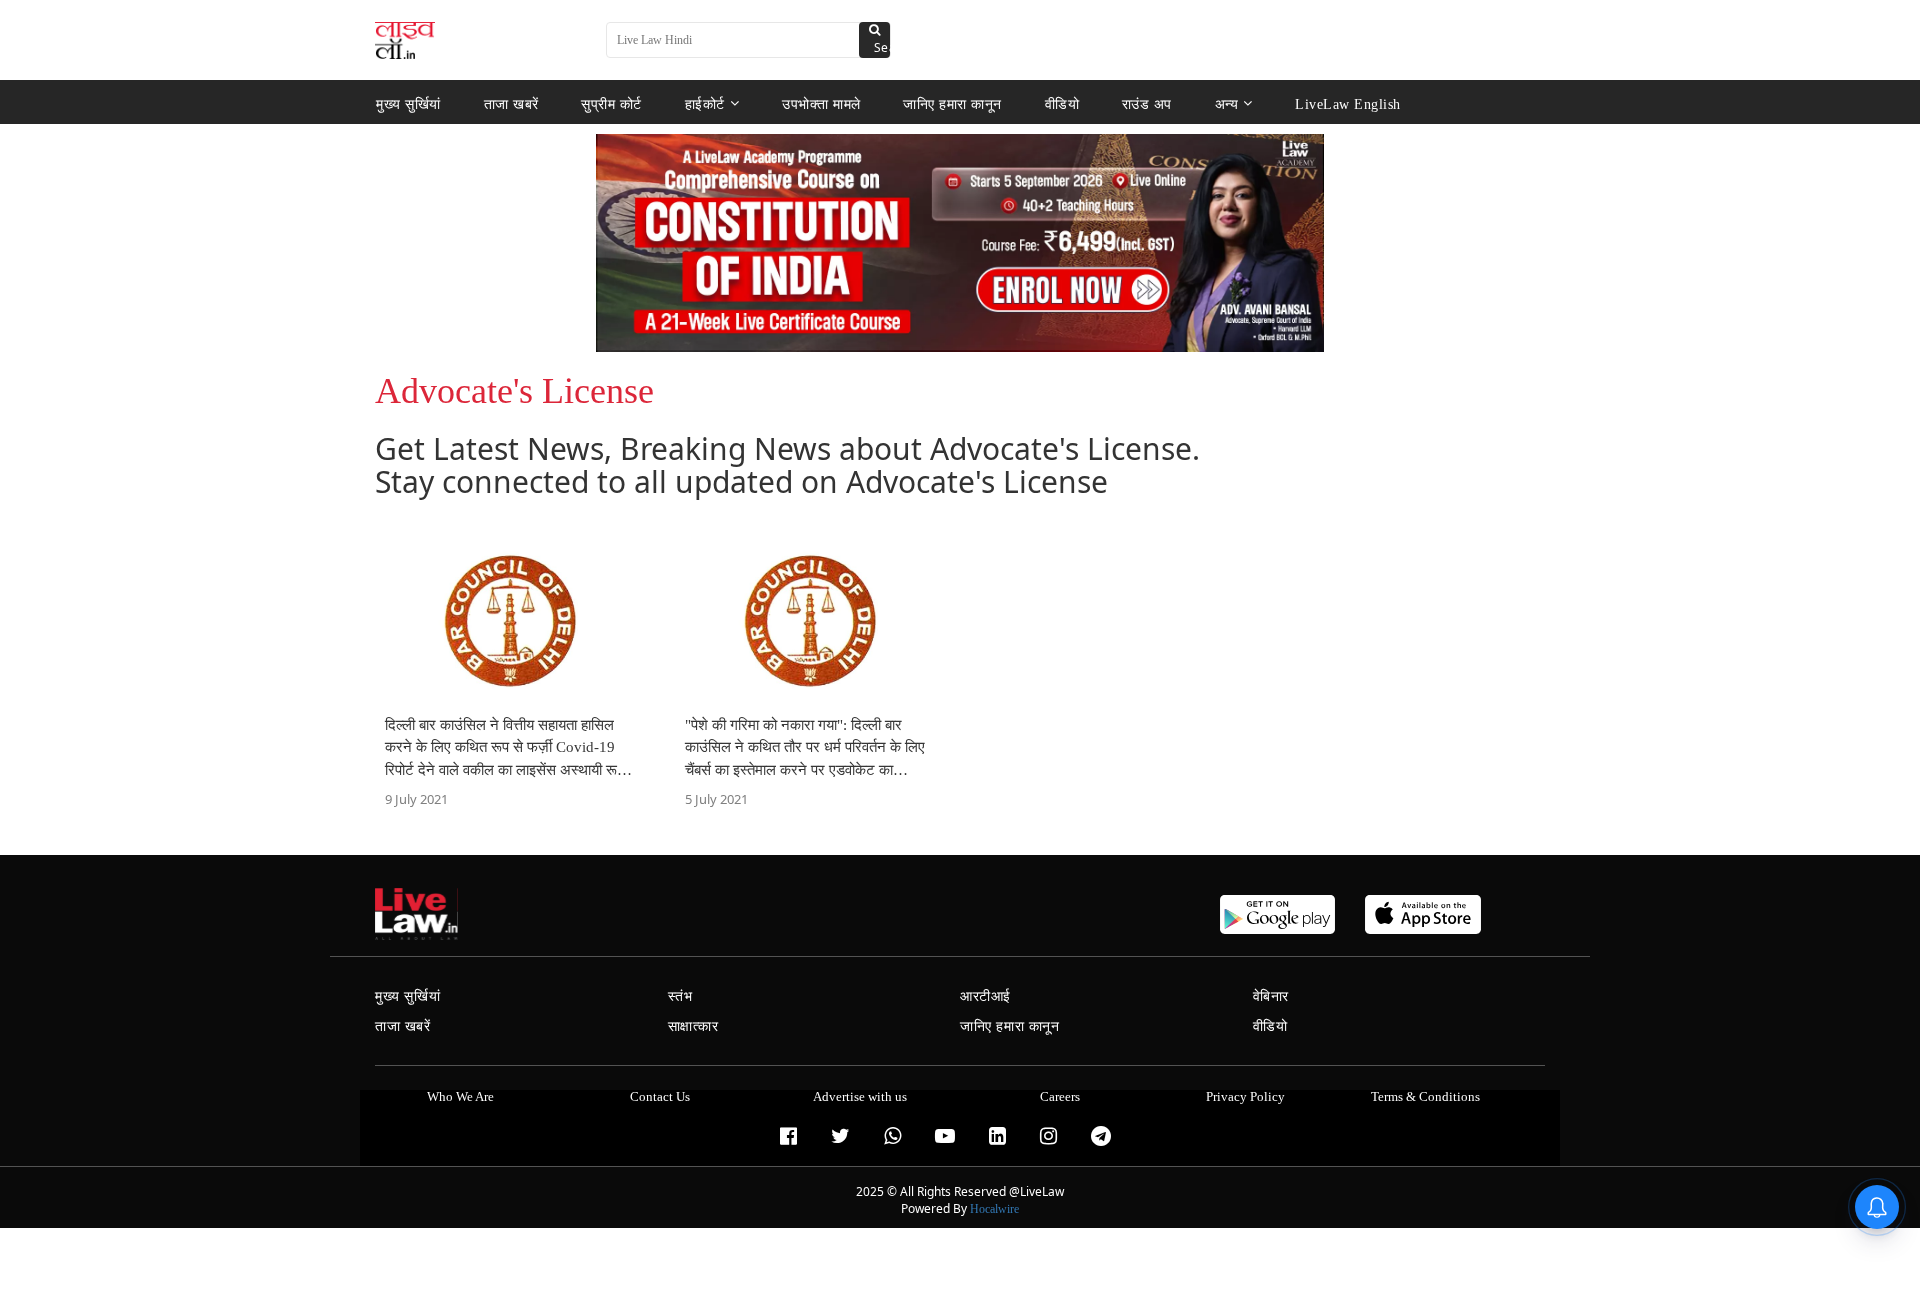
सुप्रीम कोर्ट (611, 103)
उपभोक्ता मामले (821, 103)
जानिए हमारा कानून (952, 103)
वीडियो (1062, 103)
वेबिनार (1271, 996)
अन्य (1227, 103)
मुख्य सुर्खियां (408, 103)
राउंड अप (1147, 103)
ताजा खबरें (511, 103)
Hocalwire (994, 1209)
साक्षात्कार (693, 1026)
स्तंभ (680, 996)
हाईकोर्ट (705, 103)
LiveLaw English (1348, 103)
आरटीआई (985, 996)
